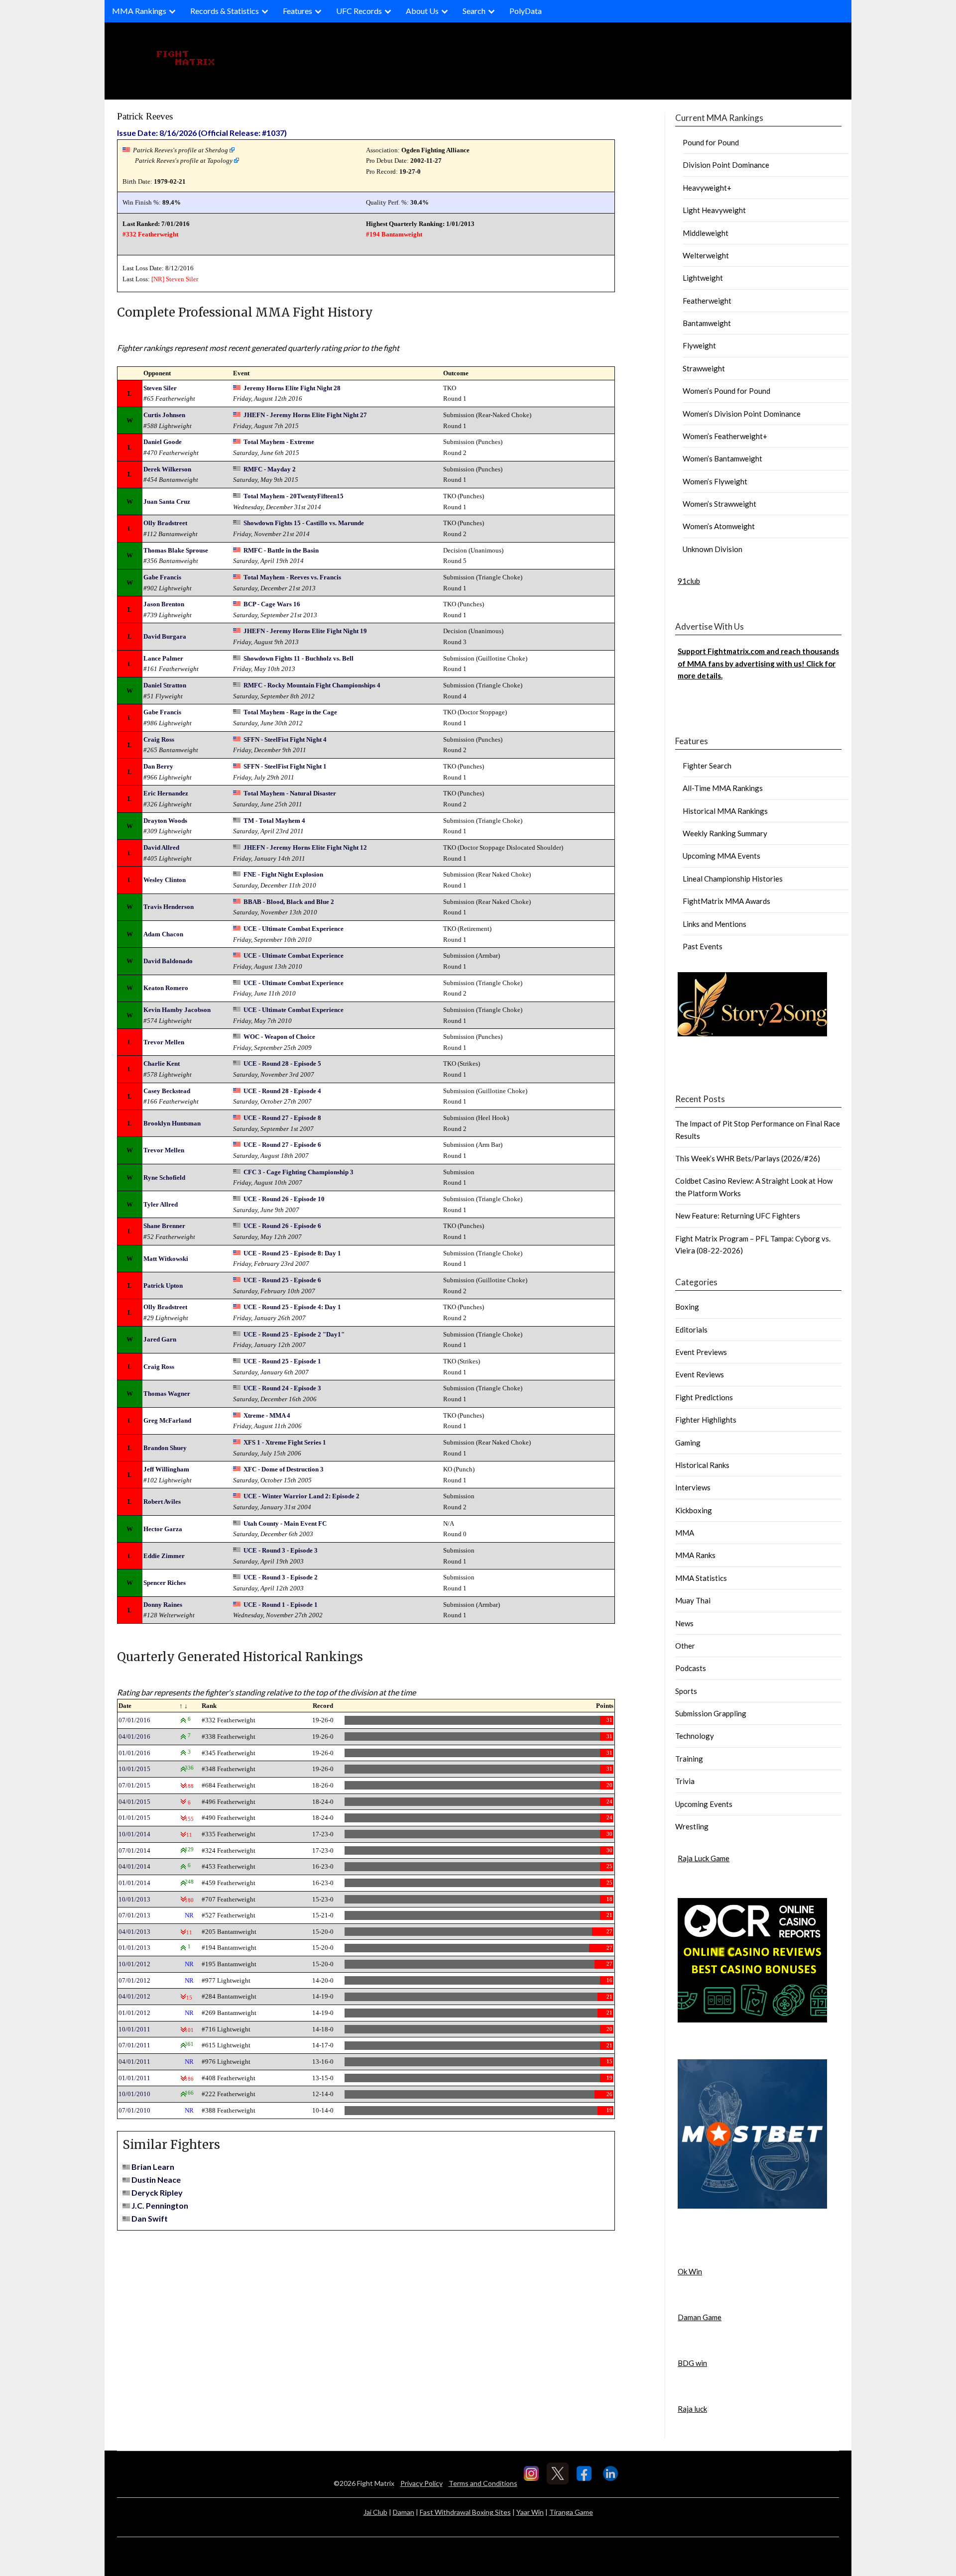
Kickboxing (694, 1510)
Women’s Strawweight (719, 504)
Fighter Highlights (706, 1420)
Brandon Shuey (165, 1448)
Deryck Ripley (157, 2192)
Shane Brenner (164, 1226)
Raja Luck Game (704, 1858)
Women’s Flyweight (715, 481)
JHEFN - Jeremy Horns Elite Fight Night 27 (305, 415)
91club (689, 581)
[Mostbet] (752, 2206)
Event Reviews (700, 1374)
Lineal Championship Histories (733, 879)
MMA (685, 1533)
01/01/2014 (134, 1883)
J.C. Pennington (160, 2205)
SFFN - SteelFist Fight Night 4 (285, 739)
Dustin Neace (156, 2180)
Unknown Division (713, 549)
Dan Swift (150, 2218)
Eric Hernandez (166, 793)
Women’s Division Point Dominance (742, 414)
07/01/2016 (134, 1720)
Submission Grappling (711, 1713)
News (684, 1623)
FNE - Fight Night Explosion (283, 874)
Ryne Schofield (164, 1177)
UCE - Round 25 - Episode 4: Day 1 (292, 1307)
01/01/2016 (134, 1753)
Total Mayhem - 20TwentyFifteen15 (294, 496)
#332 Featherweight (150, 234)
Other (685, 1646)
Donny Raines (163, 1605)
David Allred (161, 847)
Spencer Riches (165, 1583)
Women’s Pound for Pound (726, 391)
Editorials (691, 1330)
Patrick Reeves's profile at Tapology (184, 161)
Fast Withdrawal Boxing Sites (465, 2512)
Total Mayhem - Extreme (279, 442)
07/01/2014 (134, 1850)
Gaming (688, 1443)
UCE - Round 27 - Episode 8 (282, 1118)
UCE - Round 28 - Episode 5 (282, 1064)
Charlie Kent (162, 1064)
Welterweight (706, 255)
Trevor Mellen (164, 1042)
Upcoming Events (704, 1804)
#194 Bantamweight (394, 234)
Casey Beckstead (167, 1091)
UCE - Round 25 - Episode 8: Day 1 (292, 1253)
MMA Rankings (139, 11)
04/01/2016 (134, 1736)
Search (474, 11)
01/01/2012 (134, 2013)
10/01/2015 (134, 1769)
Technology (695, 1736)
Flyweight (699, 345)
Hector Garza (163, 1529)
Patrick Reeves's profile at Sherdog (180, 150)
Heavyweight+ (707, 188)
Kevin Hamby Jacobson (177, 1010)
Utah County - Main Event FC (285, 1523)
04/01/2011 (134, 2062)
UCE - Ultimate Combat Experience (294, 929)
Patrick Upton (163, 1286)
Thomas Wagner (167, 1394)
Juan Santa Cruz (167, 502)
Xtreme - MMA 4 (267, 1415)
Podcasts (691, 1668)
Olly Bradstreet (165, 523)
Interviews (693, 1487)
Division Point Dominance (726, 165)
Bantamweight (707, 323)
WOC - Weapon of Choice (279, 1037)
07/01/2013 (134, 1915)
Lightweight (703, 278)
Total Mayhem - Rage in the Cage (290, 712)
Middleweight (706, 233)
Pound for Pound (711, 142)
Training (689, 1759)
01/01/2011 (134, 2078)
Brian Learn (153, 2167)
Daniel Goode (163, 442)
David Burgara (165, 636)
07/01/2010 (134, 2110)
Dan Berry (158, 766)
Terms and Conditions (483, 2483)
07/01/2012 (134, 1980)
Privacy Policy (421, 2483)
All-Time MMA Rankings (723, 788)
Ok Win (690, 2271)
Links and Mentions (715, 924)
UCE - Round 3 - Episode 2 (281, 1577)
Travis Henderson (169, 907)
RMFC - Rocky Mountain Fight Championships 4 (312, 685)
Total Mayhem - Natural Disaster (290, 793)
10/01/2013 (134, 1899)
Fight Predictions (704, 1397)
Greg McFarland (167, 1420)
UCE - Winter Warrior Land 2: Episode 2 (301, 1496)
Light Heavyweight (714, 210)
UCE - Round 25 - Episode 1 (282, 1361)
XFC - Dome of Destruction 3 (284, 1469)
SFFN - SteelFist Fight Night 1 (285, 766)
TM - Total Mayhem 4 (274, 821)
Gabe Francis (162, 577)
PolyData (526, 11)
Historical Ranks (702, 1465)
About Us (422, 11)
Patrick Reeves (145, 116)
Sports (686, 1691)
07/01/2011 (134, 2045)
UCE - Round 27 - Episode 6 (282, 1145)
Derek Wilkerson (167, 469)
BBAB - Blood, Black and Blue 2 (289, 902)
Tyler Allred (161, 1204)
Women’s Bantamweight (722, 458)
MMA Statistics (701, 1578)
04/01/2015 (134, 1802)
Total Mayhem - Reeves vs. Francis (292, 577)
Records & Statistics (225, 11)
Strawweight (704, 368)
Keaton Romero (166, 988)
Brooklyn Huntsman (172, 1123)
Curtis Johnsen (164, 415)
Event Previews (701, 1352)
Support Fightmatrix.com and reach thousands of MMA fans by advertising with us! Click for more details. (758, 663)
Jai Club (375, 2512)
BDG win (692, 2363)
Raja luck (692, 2409)
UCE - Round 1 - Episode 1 (281, 1605)
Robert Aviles (162, 1502)
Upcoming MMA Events (721, 856)
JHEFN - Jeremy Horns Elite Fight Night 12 (305, 847)
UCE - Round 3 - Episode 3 (281, 1550)
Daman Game (700, 2317)
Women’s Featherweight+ (725, 436)
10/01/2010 (134, 2094)
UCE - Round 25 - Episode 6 (282, 1280)
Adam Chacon (163, 934)
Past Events (703, 946)
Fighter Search (707, 766)
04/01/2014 (134, 1866)
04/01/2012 (134, 1996)
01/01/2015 (134, 1818)
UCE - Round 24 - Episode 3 (282, 1388)
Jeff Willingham (166, 1469)
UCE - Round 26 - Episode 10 (284, 1199)
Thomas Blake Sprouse (176, 550)
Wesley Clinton (165, 880)
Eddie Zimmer (164, 1556)
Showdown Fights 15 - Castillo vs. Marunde (304, 523)
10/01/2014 (134, 1834)
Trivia (685, 1781)
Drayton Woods (165, 821)
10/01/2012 (134, 1964)
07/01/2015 (134, 1785)
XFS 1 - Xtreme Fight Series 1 (285, 1442)
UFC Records (359, 11)
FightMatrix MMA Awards (726, 901)
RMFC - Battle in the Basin (281, 550)
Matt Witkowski (166, 1259)
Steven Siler (182, 279)
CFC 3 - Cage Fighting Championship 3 (299, 1172)
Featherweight (707, 301)
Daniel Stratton (165, 685)
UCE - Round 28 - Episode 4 (282, 1091)
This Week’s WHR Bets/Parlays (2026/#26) (748, 1158)
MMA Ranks (695, 1555)
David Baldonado (168, 961)
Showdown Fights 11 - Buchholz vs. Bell (299, 658)
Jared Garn (160, 1339)
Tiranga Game (571, 2512)
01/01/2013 (134, 1948)
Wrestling (692, 1826)
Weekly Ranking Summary (725, 833)
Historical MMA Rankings (725, 811)
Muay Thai (693, 1600)
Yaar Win (530, 2512)
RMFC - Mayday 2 (270, 469)
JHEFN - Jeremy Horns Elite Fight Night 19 (305, 631)
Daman (404, 2512)
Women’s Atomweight (719, 526)
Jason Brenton (164, 604)
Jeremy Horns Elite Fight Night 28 (292, 388)
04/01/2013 (134, 1932)
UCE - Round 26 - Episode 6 (282, 1226)
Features (298, 11)
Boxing (687, 1307)
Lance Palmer (163, 658)
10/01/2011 (134, 2029)
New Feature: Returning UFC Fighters (738, 1216)
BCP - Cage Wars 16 (272, 604)
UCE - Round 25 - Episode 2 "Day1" (294, 1334)
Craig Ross (159, 739)
